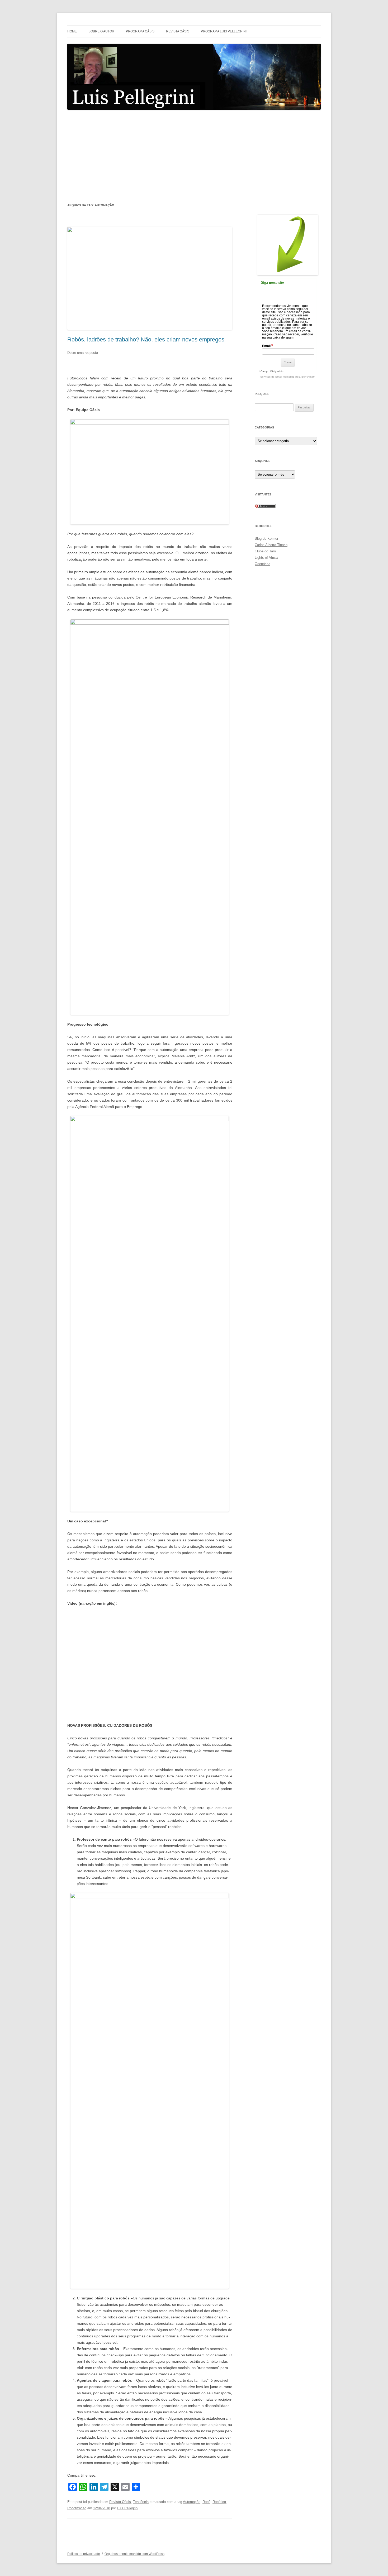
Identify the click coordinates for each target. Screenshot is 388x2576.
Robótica (219, 2502)
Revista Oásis (178, 31)
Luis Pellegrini (128, 2508)
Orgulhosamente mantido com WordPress (134, 2554)
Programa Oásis (140, 31)
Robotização (77, 2508)
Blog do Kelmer (266, 539)
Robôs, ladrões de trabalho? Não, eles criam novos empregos (146, 339)
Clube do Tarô (265, 551)
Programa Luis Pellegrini (224, 31)
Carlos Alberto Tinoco (271, 545)
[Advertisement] (194, 156)
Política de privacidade (84, 2554)
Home (72, 31)
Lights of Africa (266, 558)
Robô (206, 2502)
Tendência (141, 2502)
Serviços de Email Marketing (277, 377)
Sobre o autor (101, 31)
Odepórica (262, 564)
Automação (192, 2502)
